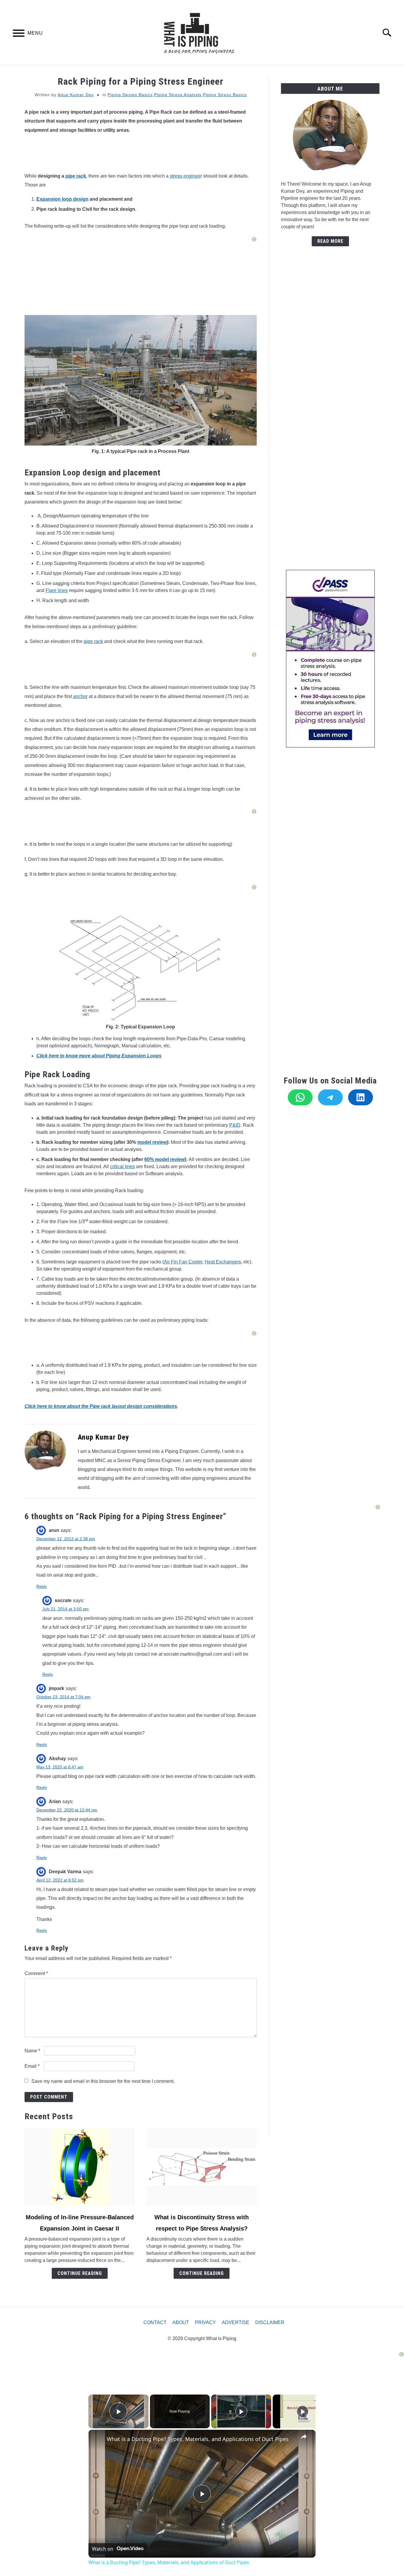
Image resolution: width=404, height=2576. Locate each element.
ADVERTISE (236, 2322)
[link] (98, 2439)
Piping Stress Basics (225, 95)
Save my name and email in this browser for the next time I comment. (103, 2081)
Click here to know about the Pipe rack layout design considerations (101, 1406)
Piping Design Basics (130, 95)
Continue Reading (80, 2273)
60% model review (164, 1159)
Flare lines (57, 590)
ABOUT (181, 2322)
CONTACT (155, 2322)
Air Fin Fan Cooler (183, 1262)
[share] (304, 2436)
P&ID (235, 1125)
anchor (80, 696)
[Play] (241, 2411)
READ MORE (330, 241)
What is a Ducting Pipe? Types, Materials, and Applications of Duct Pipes (198, 2439)
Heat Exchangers (223, 1262)
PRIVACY (205, 2322)
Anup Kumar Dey (76, 95)
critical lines (122, 1166)
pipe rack (76, 176)
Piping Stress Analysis (178, 95)
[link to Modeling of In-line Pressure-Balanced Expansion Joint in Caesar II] (80, 2167)
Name (32, 2051)
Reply (42, 1586)
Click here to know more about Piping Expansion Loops (99, 1056)
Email (32, 2066)
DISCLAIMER (270, 2322)
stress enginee (185, 176)
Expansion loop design (62, 199)
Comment (36, 1973)
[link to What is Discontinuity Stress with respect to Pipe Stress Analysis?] (201, 2167)
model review (152, 1142)
